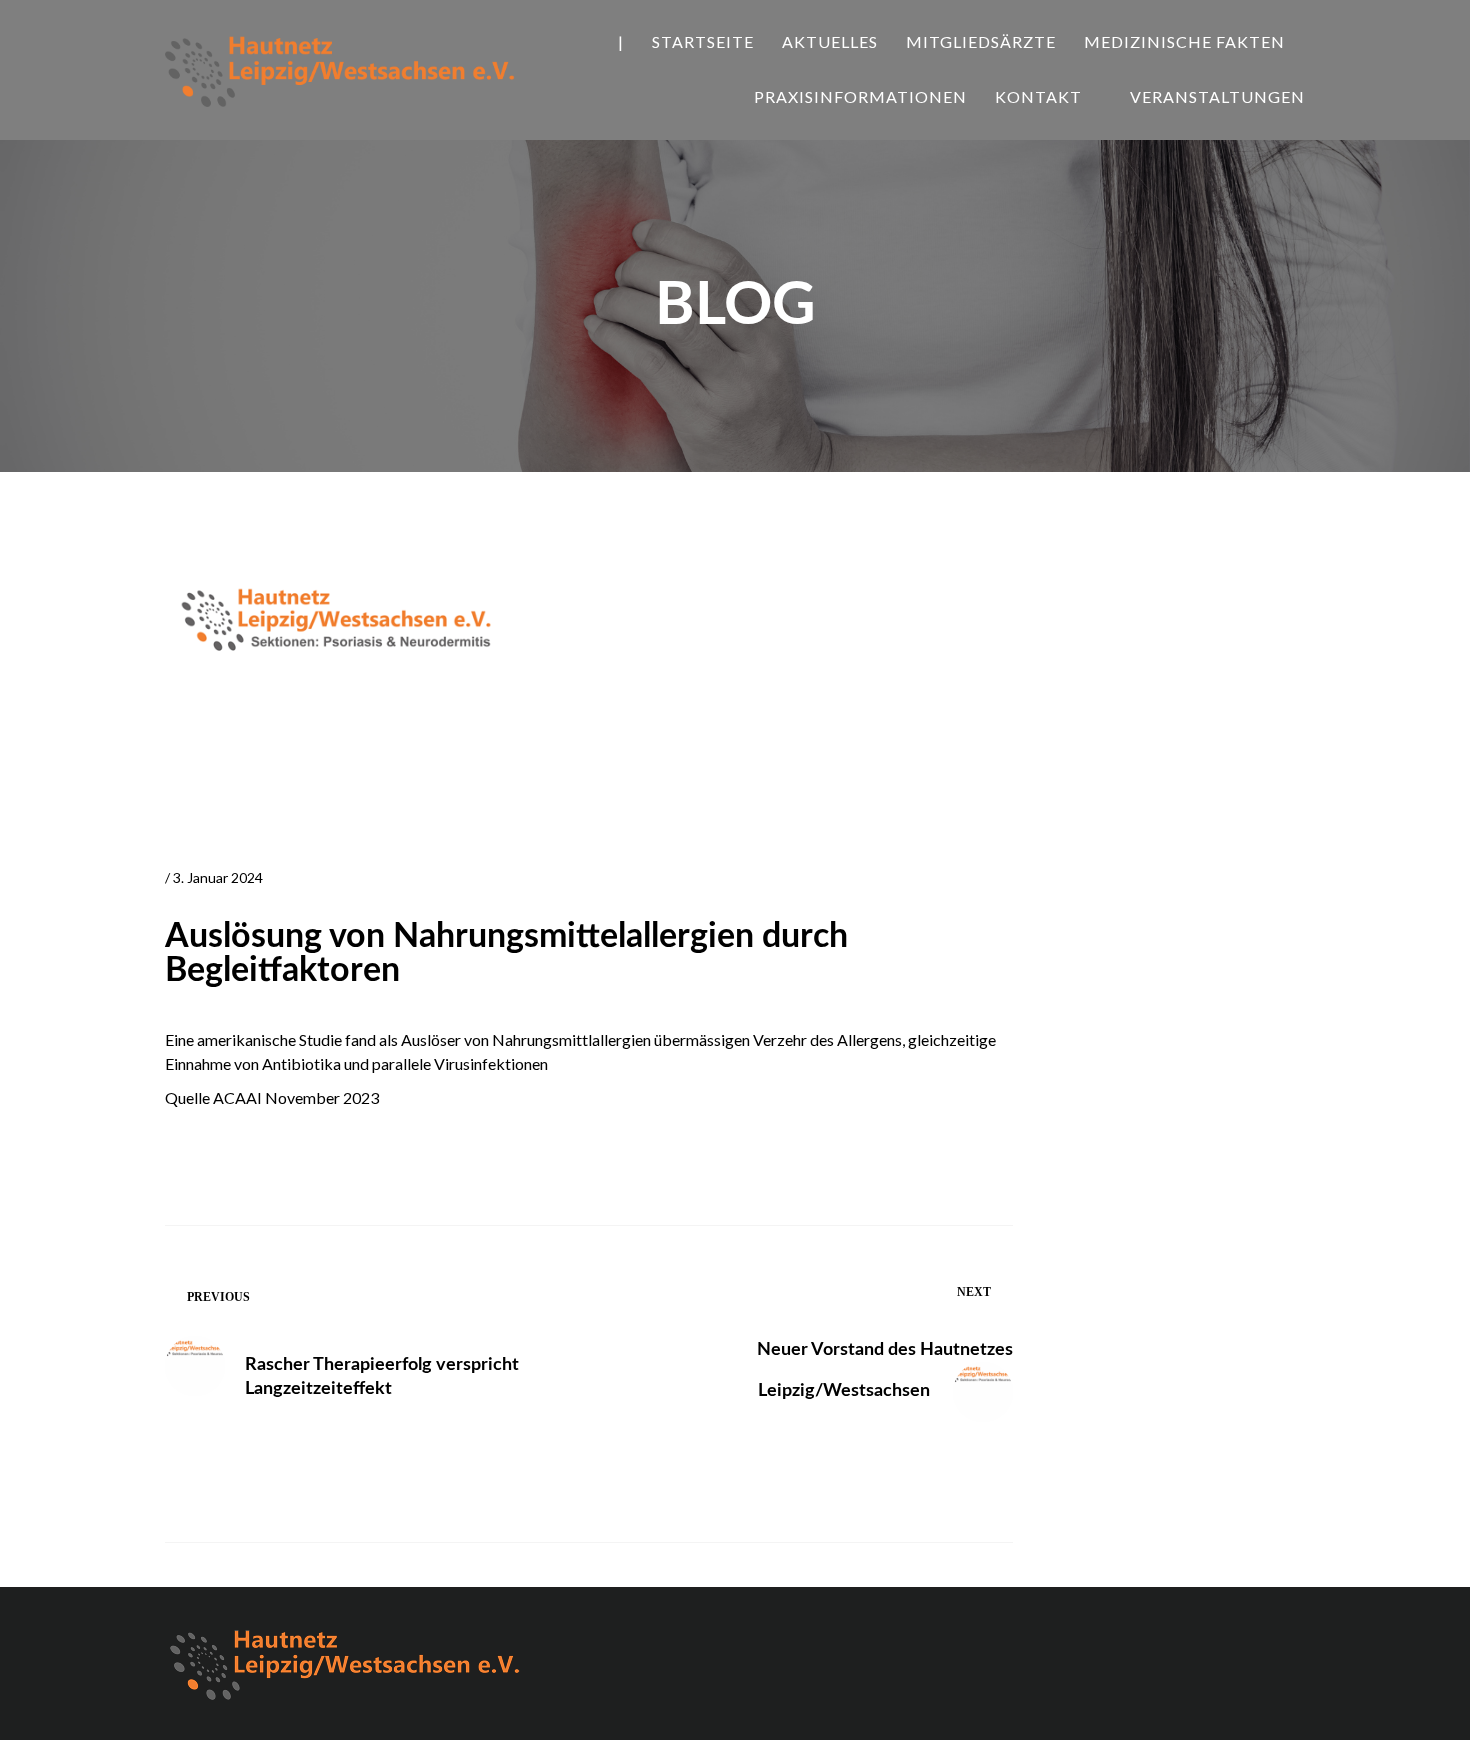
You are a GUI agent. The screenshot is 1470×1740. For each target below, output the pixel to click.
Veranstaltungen (1217, 96)
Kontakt (1038, 96)
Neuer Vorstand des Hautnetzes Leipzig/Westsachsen (885, 1371)
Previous (218, 1297)
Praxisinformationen (860, 96)
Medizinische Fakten (1184, 41)
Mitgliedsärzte (981, 41)
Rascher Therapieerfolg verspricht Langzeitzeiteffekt (382, 1377)
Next (974, 1292)
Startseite (703, 41)
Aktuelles (830, 41)
